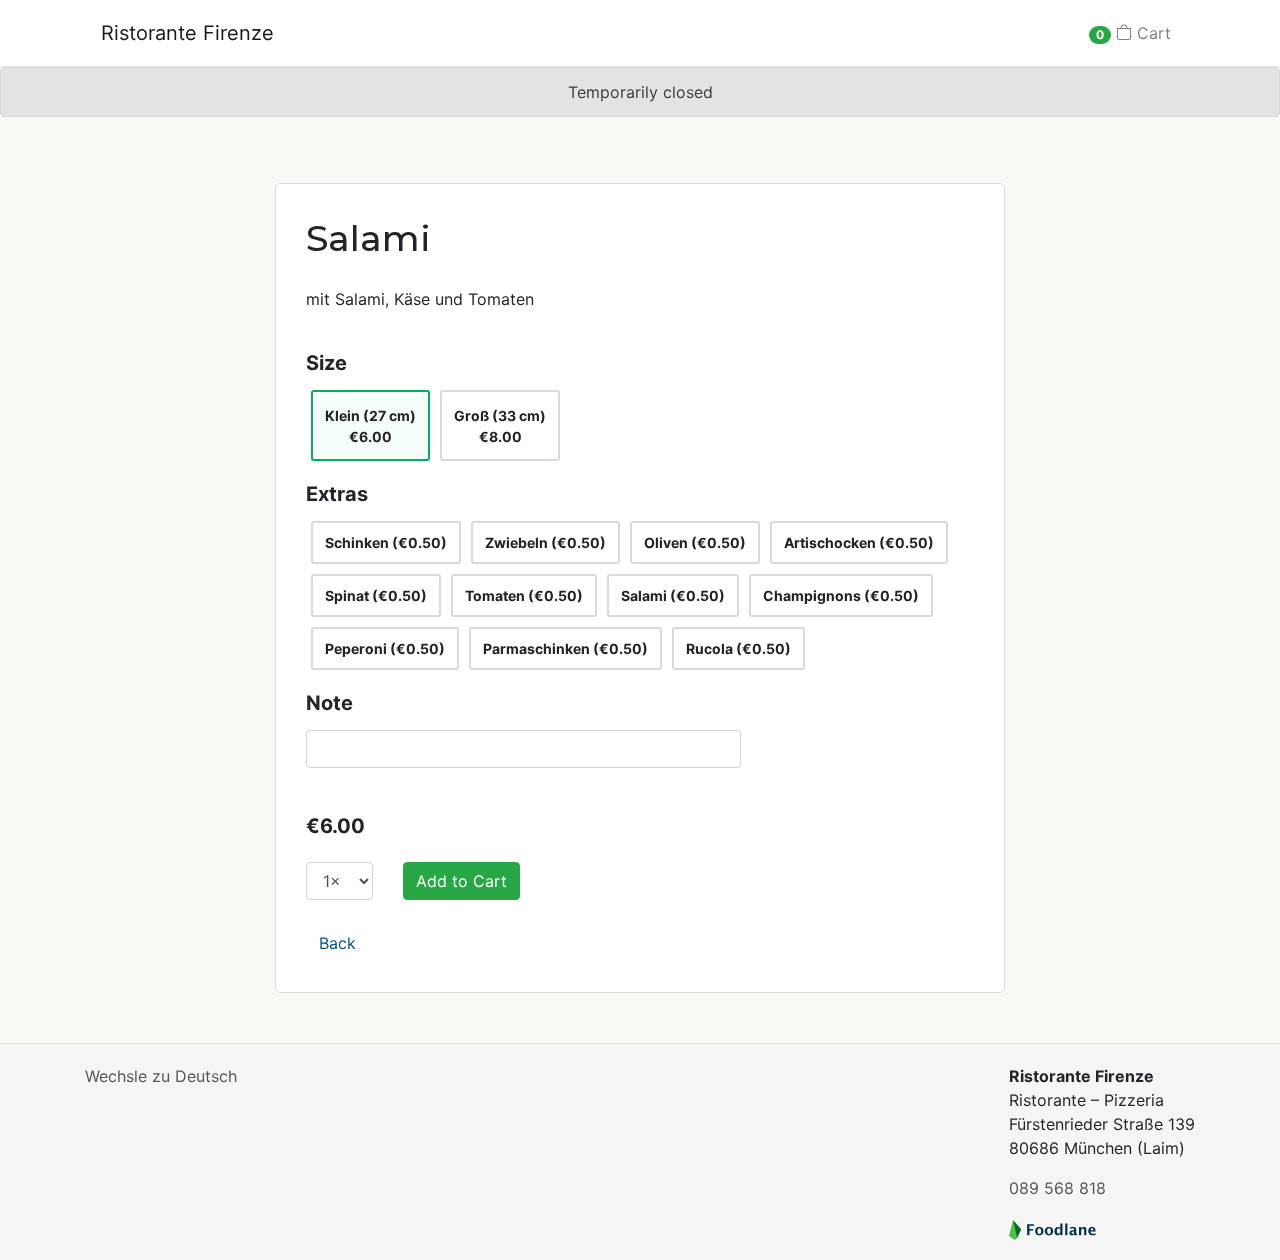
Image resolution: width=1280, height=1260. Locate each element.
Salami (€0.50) (673, 595)
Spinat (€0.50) (376, 595)
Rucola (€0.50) (738, 648)
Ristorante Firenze (187, 33)
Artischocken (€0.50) (859, 542)
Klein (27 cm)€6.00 (370, 426)
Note (329, 703)
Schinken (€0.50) (386, 542)
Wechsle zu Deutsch (161, 1076)
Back (337, 943)
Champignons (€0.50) (841, 595)
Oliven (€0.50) (695, 542)
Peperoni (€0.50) (385, 648)
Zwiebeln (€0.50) (545, 542)
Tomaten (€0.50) (524, 595)
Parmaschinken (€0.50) (565, 648)
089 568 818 (1057, 1188)
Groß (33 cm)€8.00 (500, 426)
